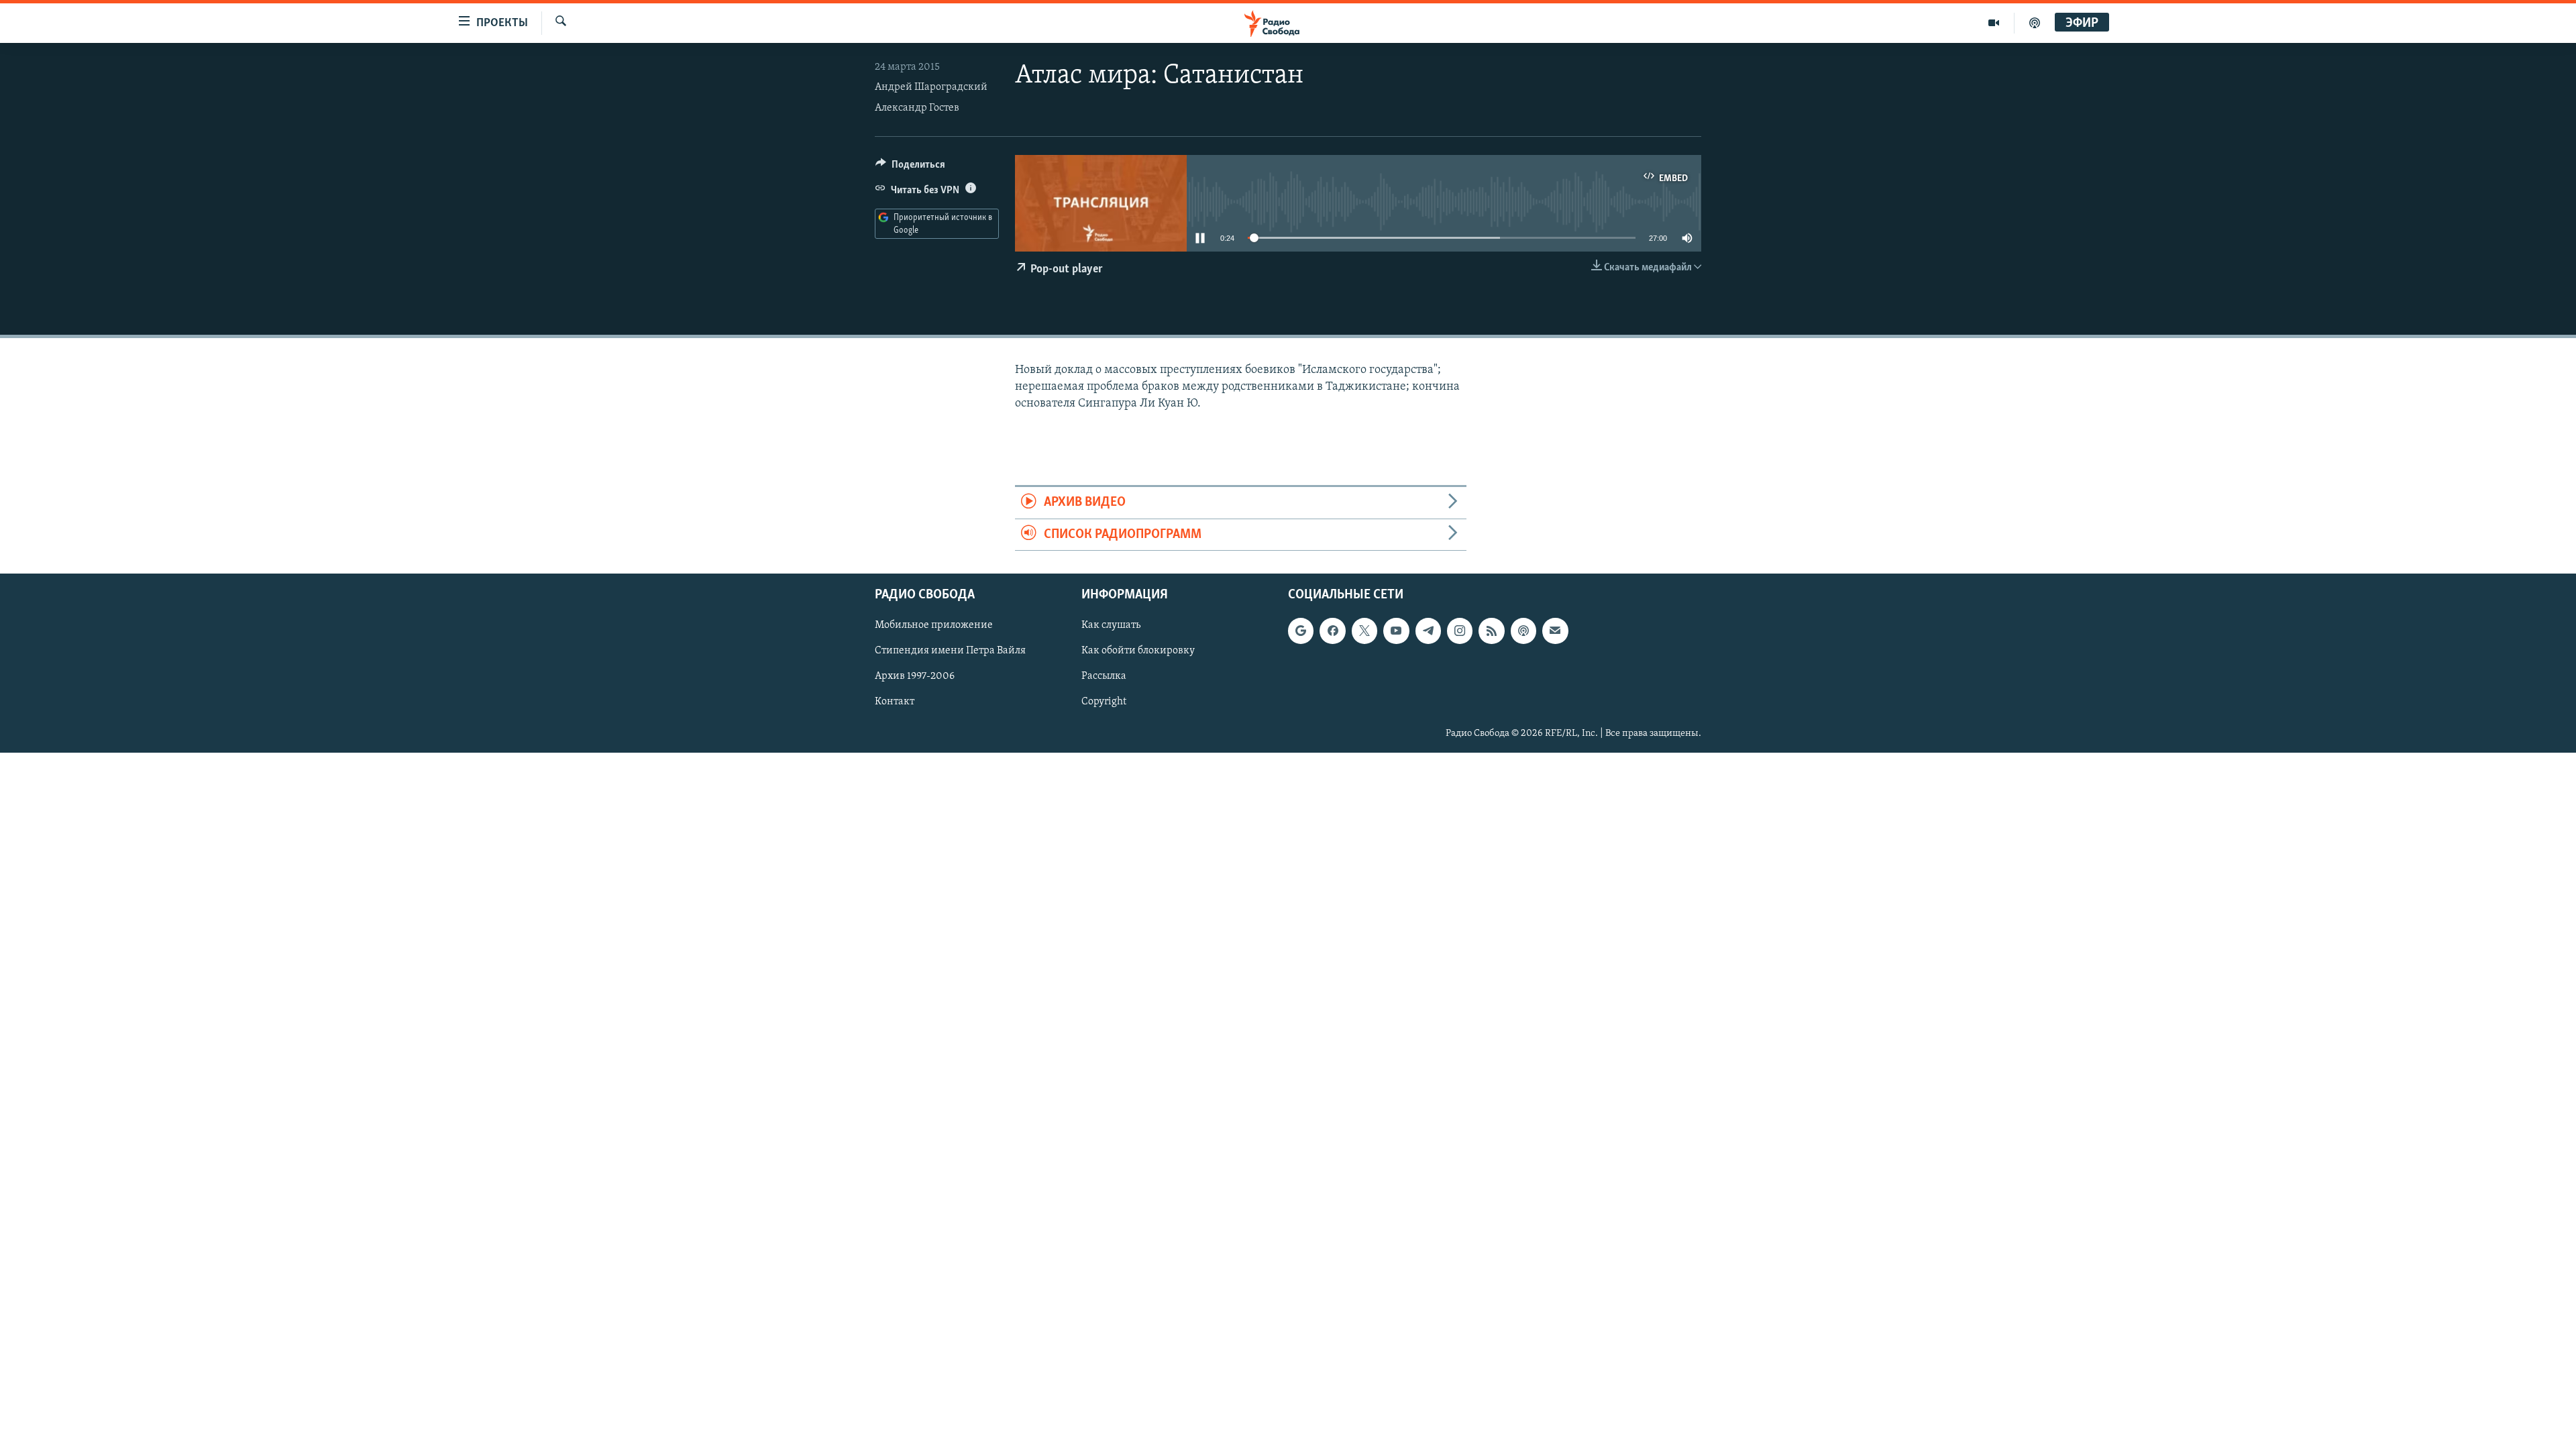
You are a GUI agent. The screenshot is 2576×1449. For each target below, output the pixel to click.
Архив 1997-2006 (915, 676)
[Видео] (1994, 23)
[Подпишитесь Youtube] (1396, 631)
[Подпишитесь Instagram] (1460, 631)
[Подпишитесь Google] (1301, 631)
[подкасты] (2035, 23)
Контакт (895, 702)
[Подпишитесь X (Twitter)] (1364, 631)
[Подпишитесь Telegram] (1428, 631)
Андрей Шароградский (931, 87)
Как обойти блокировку (1138, 651)
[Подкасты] (1523, 631)
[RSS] (1491, 631)
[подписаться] (1555, 631)
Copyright (1104, 702)
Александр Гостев (917, 108)
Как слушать (1111, 625)
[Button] (910, 168)
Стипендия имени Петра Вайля (950, 651)
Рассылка (1104, 676)
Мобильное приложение (934, 625)
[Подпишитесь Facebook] (1332, 631)
